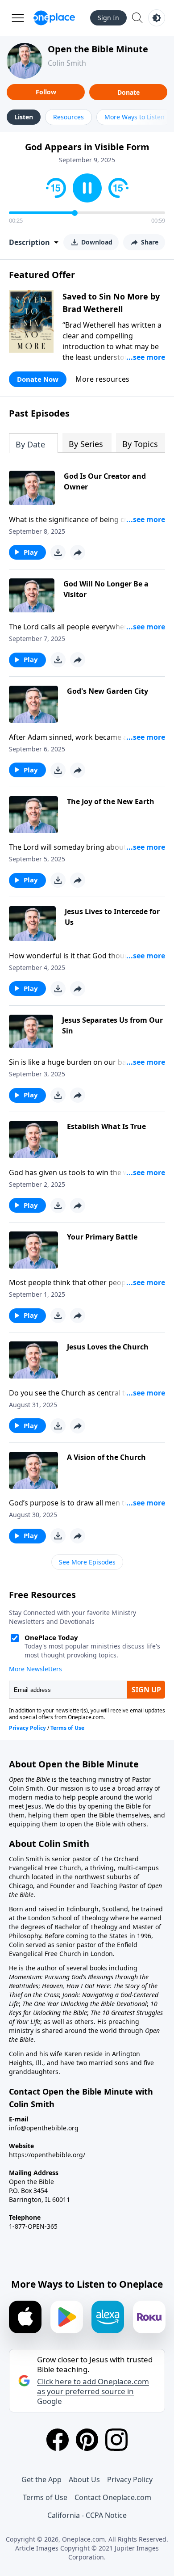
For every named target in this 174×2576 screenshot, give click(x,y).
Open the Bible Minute (98, 49)
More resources (102, 379)
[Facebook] (58, 2440)
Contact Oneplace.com (113, 2497)
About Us (84, 2479)
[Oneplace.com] (54, 18)
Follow (46, 92)
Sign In (108, 18)
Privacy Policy (130, 2479)
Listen (24, 117)
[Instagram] (116, 2440)
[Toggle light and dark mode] (157, 18)
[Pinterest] (87, 2440)
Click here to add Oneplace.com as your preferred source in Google (93, 2391)
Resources (68, 117)
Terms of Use (45, 2497)
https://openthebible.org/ (47, 2155)
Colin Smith (67, 63)
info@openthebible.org (44, 2128)
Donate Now (38, 379)
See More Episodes (87, 1562)
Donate (128, 92)
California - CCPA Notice (87, 2515)
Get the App (41, 2479)
